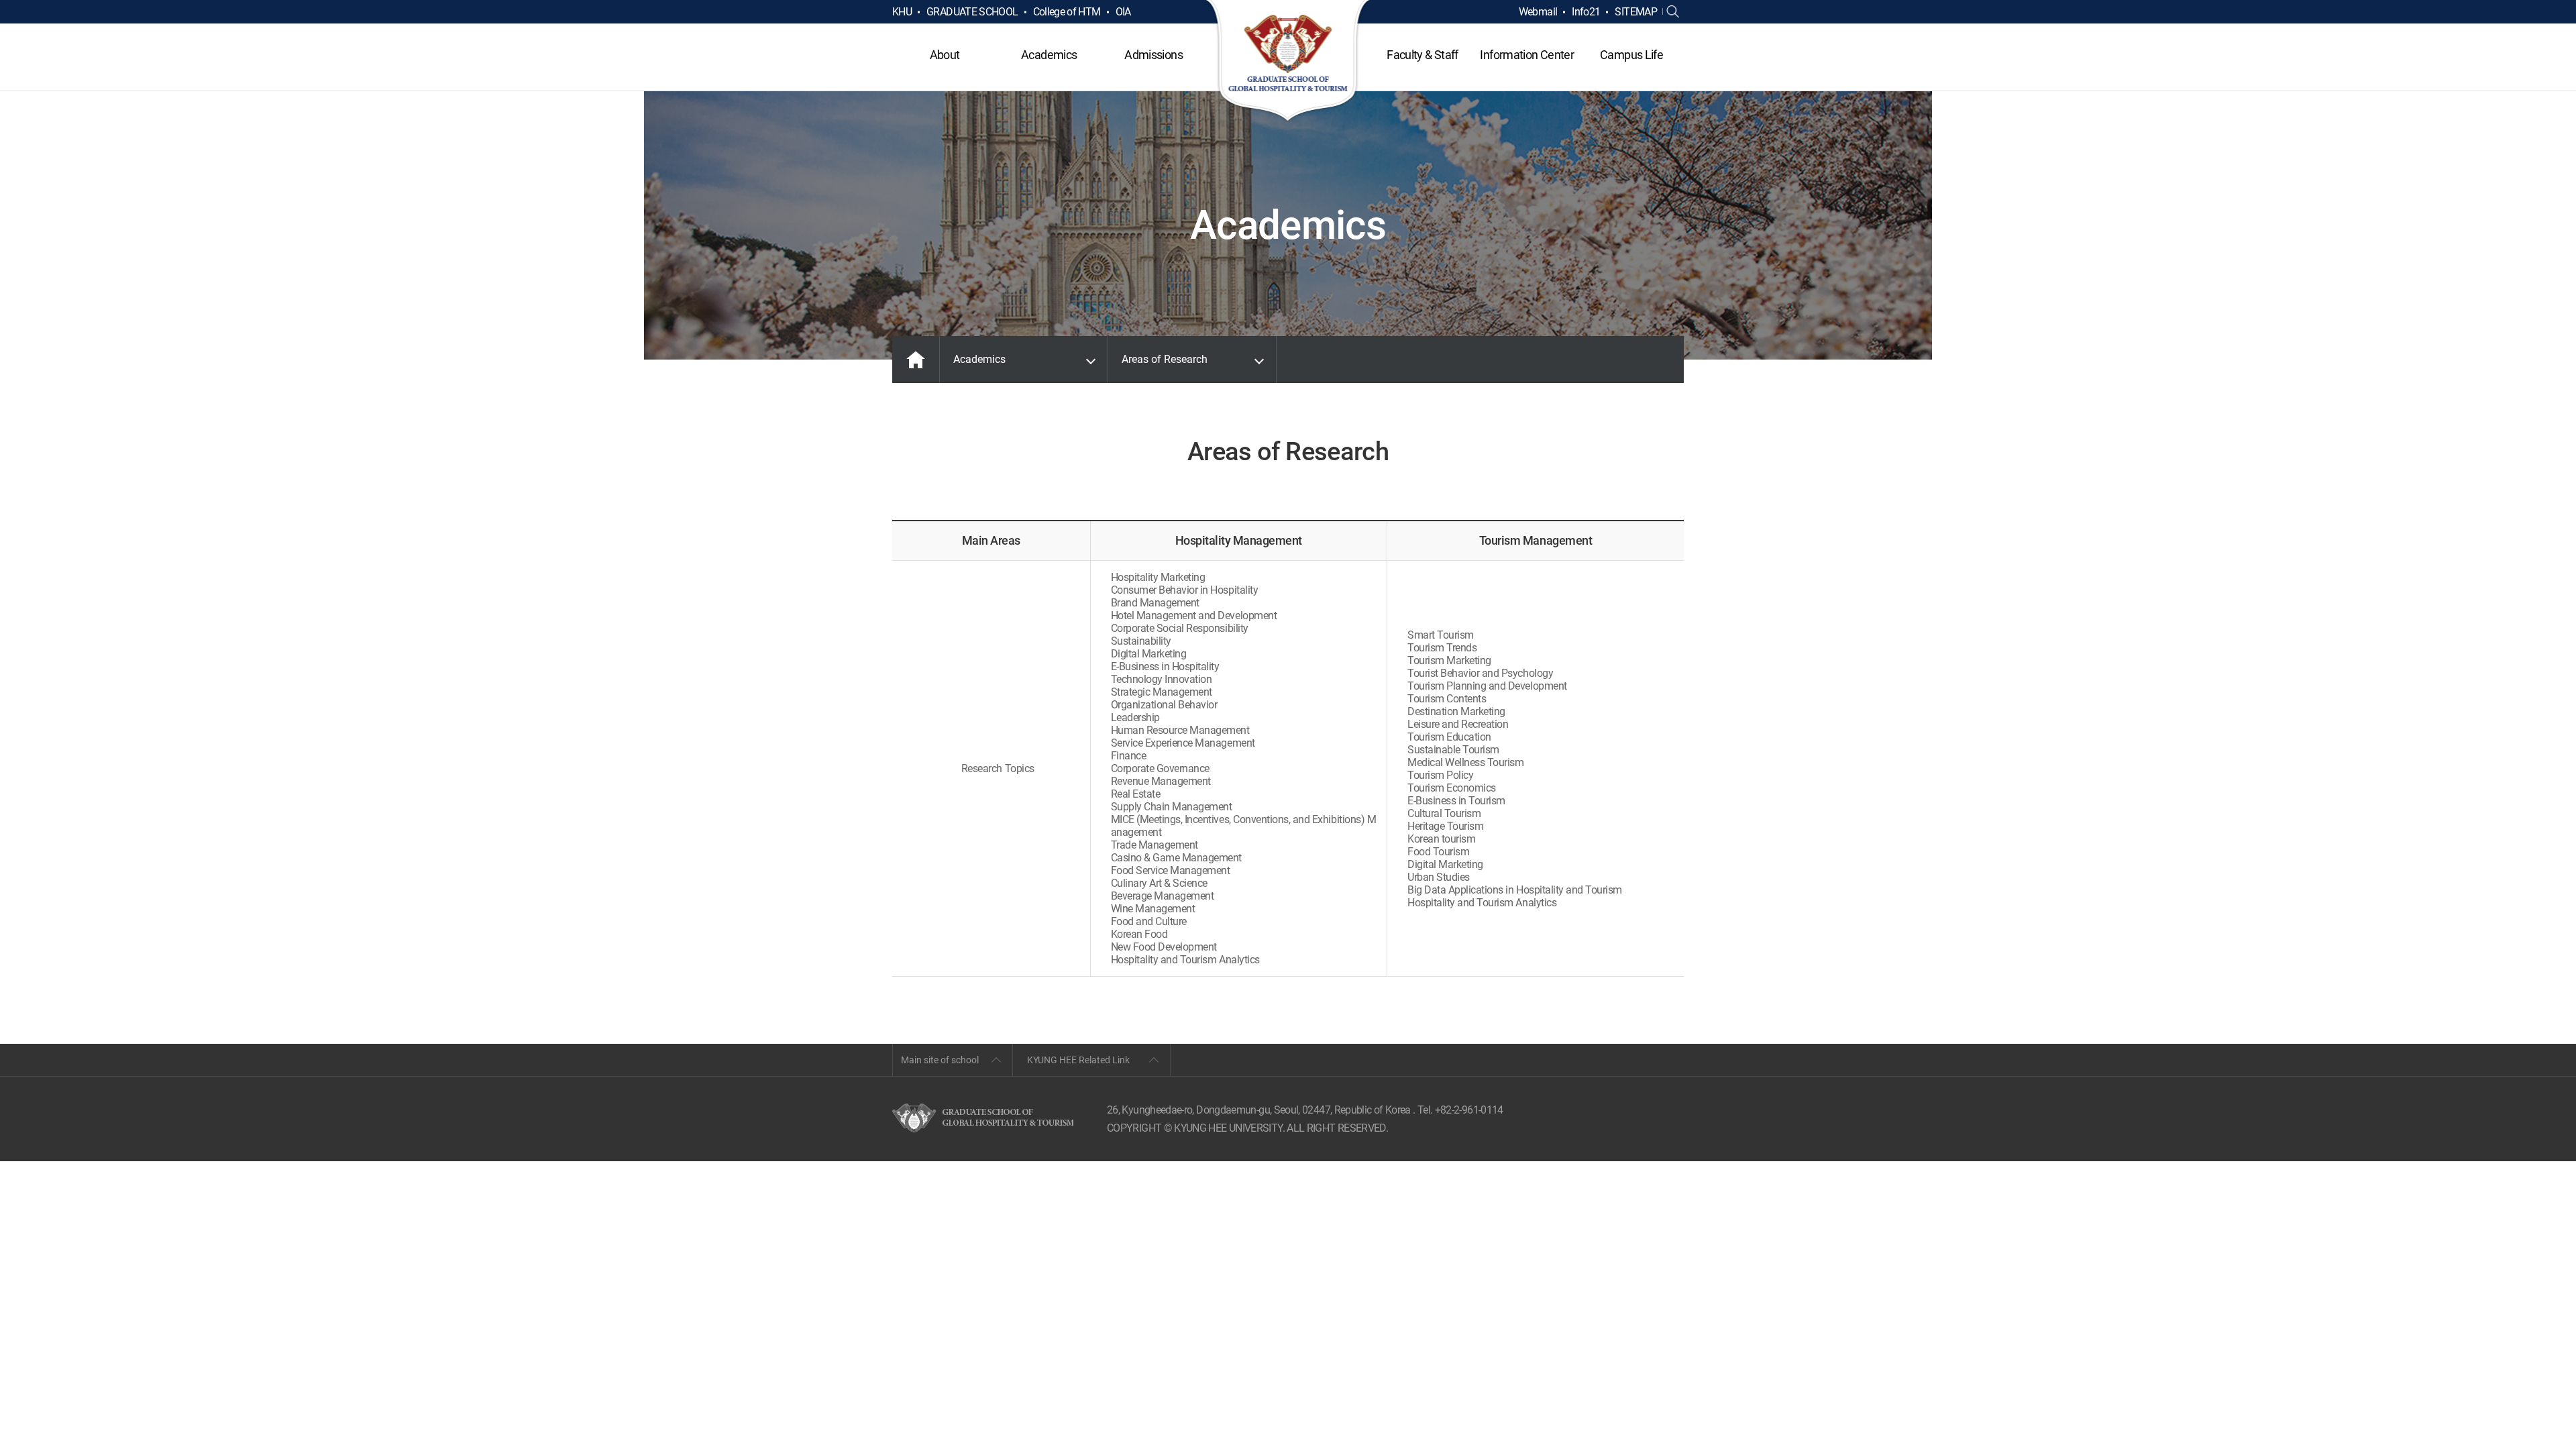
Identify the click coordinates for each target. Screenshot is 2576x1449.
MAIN (916, 360)
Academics (1049, 55)
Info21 (1586, 12)
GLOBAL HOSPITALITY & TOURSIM (1288, 62)
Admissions (1153, 55)
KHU (902, 12)
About (945, 55)
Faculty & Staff (1422, 55)
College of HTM (1067, 12)
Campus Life (1631, 55)
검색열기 (1673, 12)
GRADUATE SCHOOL (972, 12)
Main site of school (940, 1060)
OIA (1123, 12)
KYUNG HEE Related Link (1078, 1060)
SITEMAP (1636, 12)
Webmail (1538, 12)
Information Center (1526, 55)
